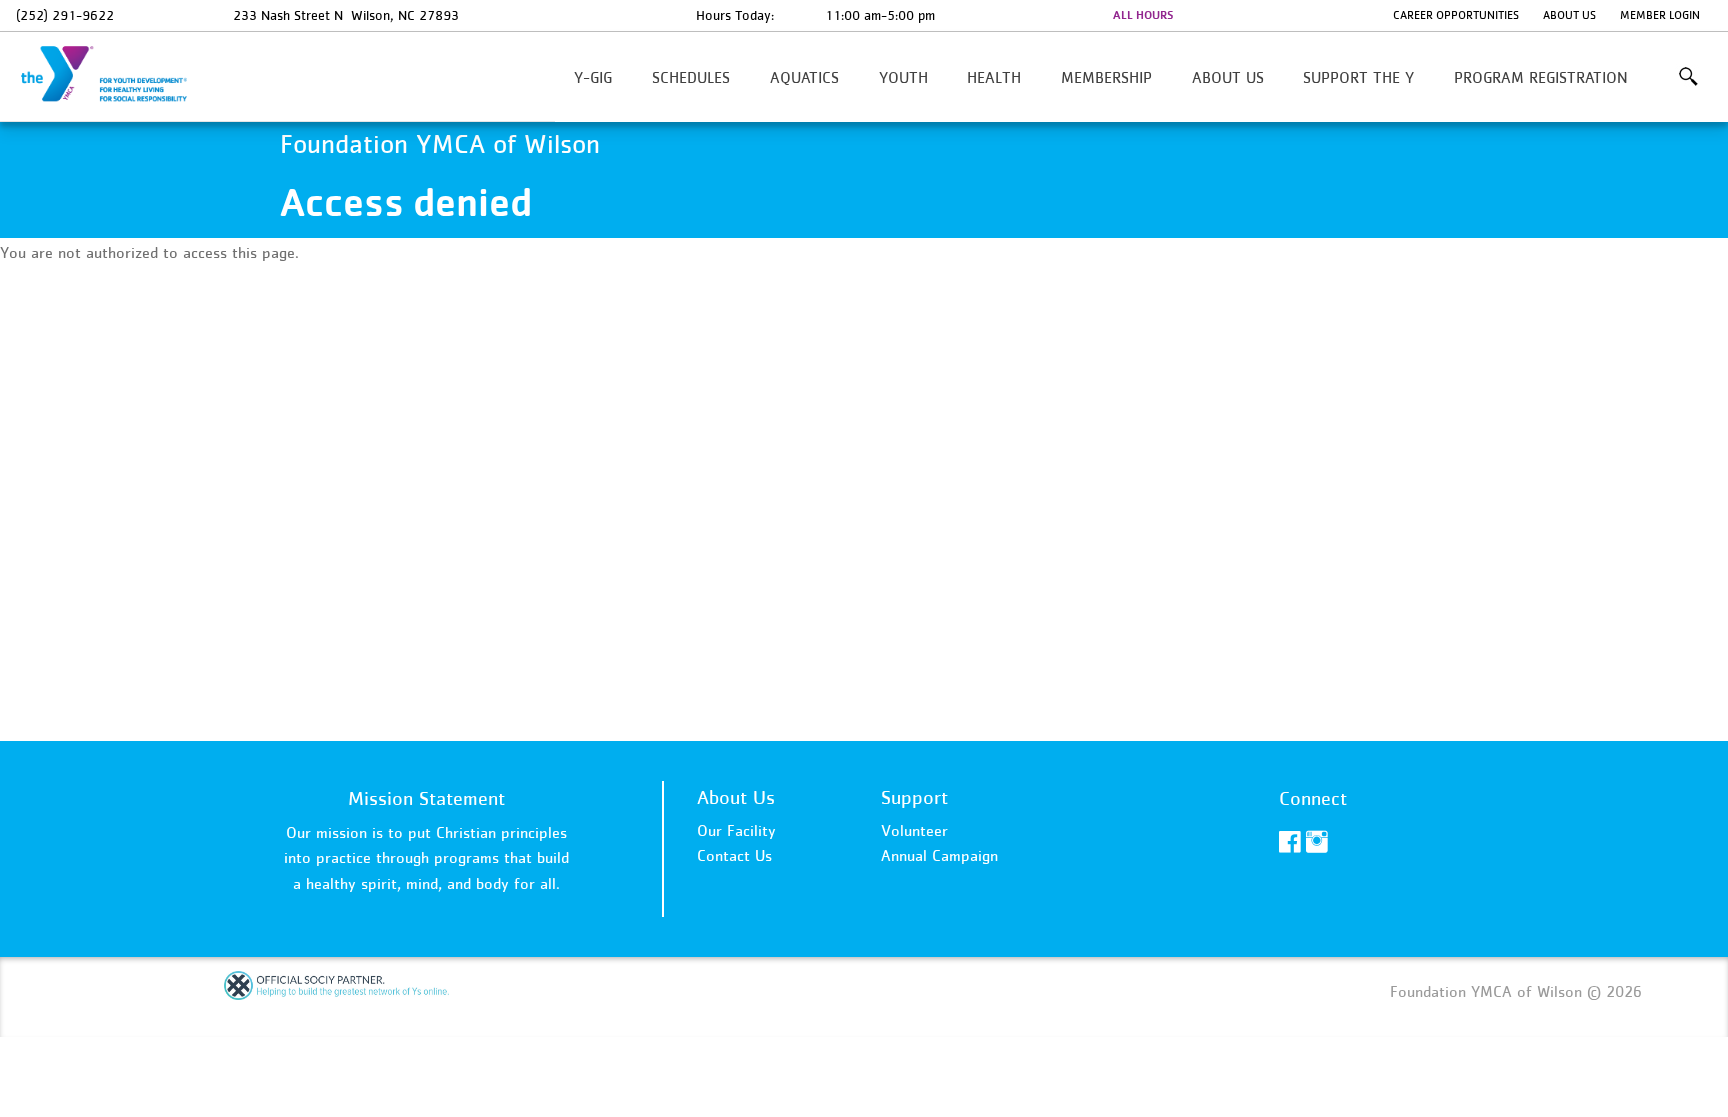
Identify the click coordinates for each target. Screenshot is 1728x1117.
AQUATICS (804, 77)
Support (914, 797)
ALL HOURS (1143, 15)
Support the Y (1358, 77)
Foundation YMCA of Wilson (116, 75)
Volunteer (914, 830)
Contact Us (734, 855)
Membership (1106, 77)
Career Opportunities (1456, 15)
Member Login (1660, 15)
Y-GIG (593, 77)
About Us (1569, 15)
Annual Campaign (939, 855)
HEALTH (994, 77)
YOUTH (903, 77)
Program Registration (1541, 77)
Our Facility (736, 830)
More (1688, 77)
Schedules (691, 77)
